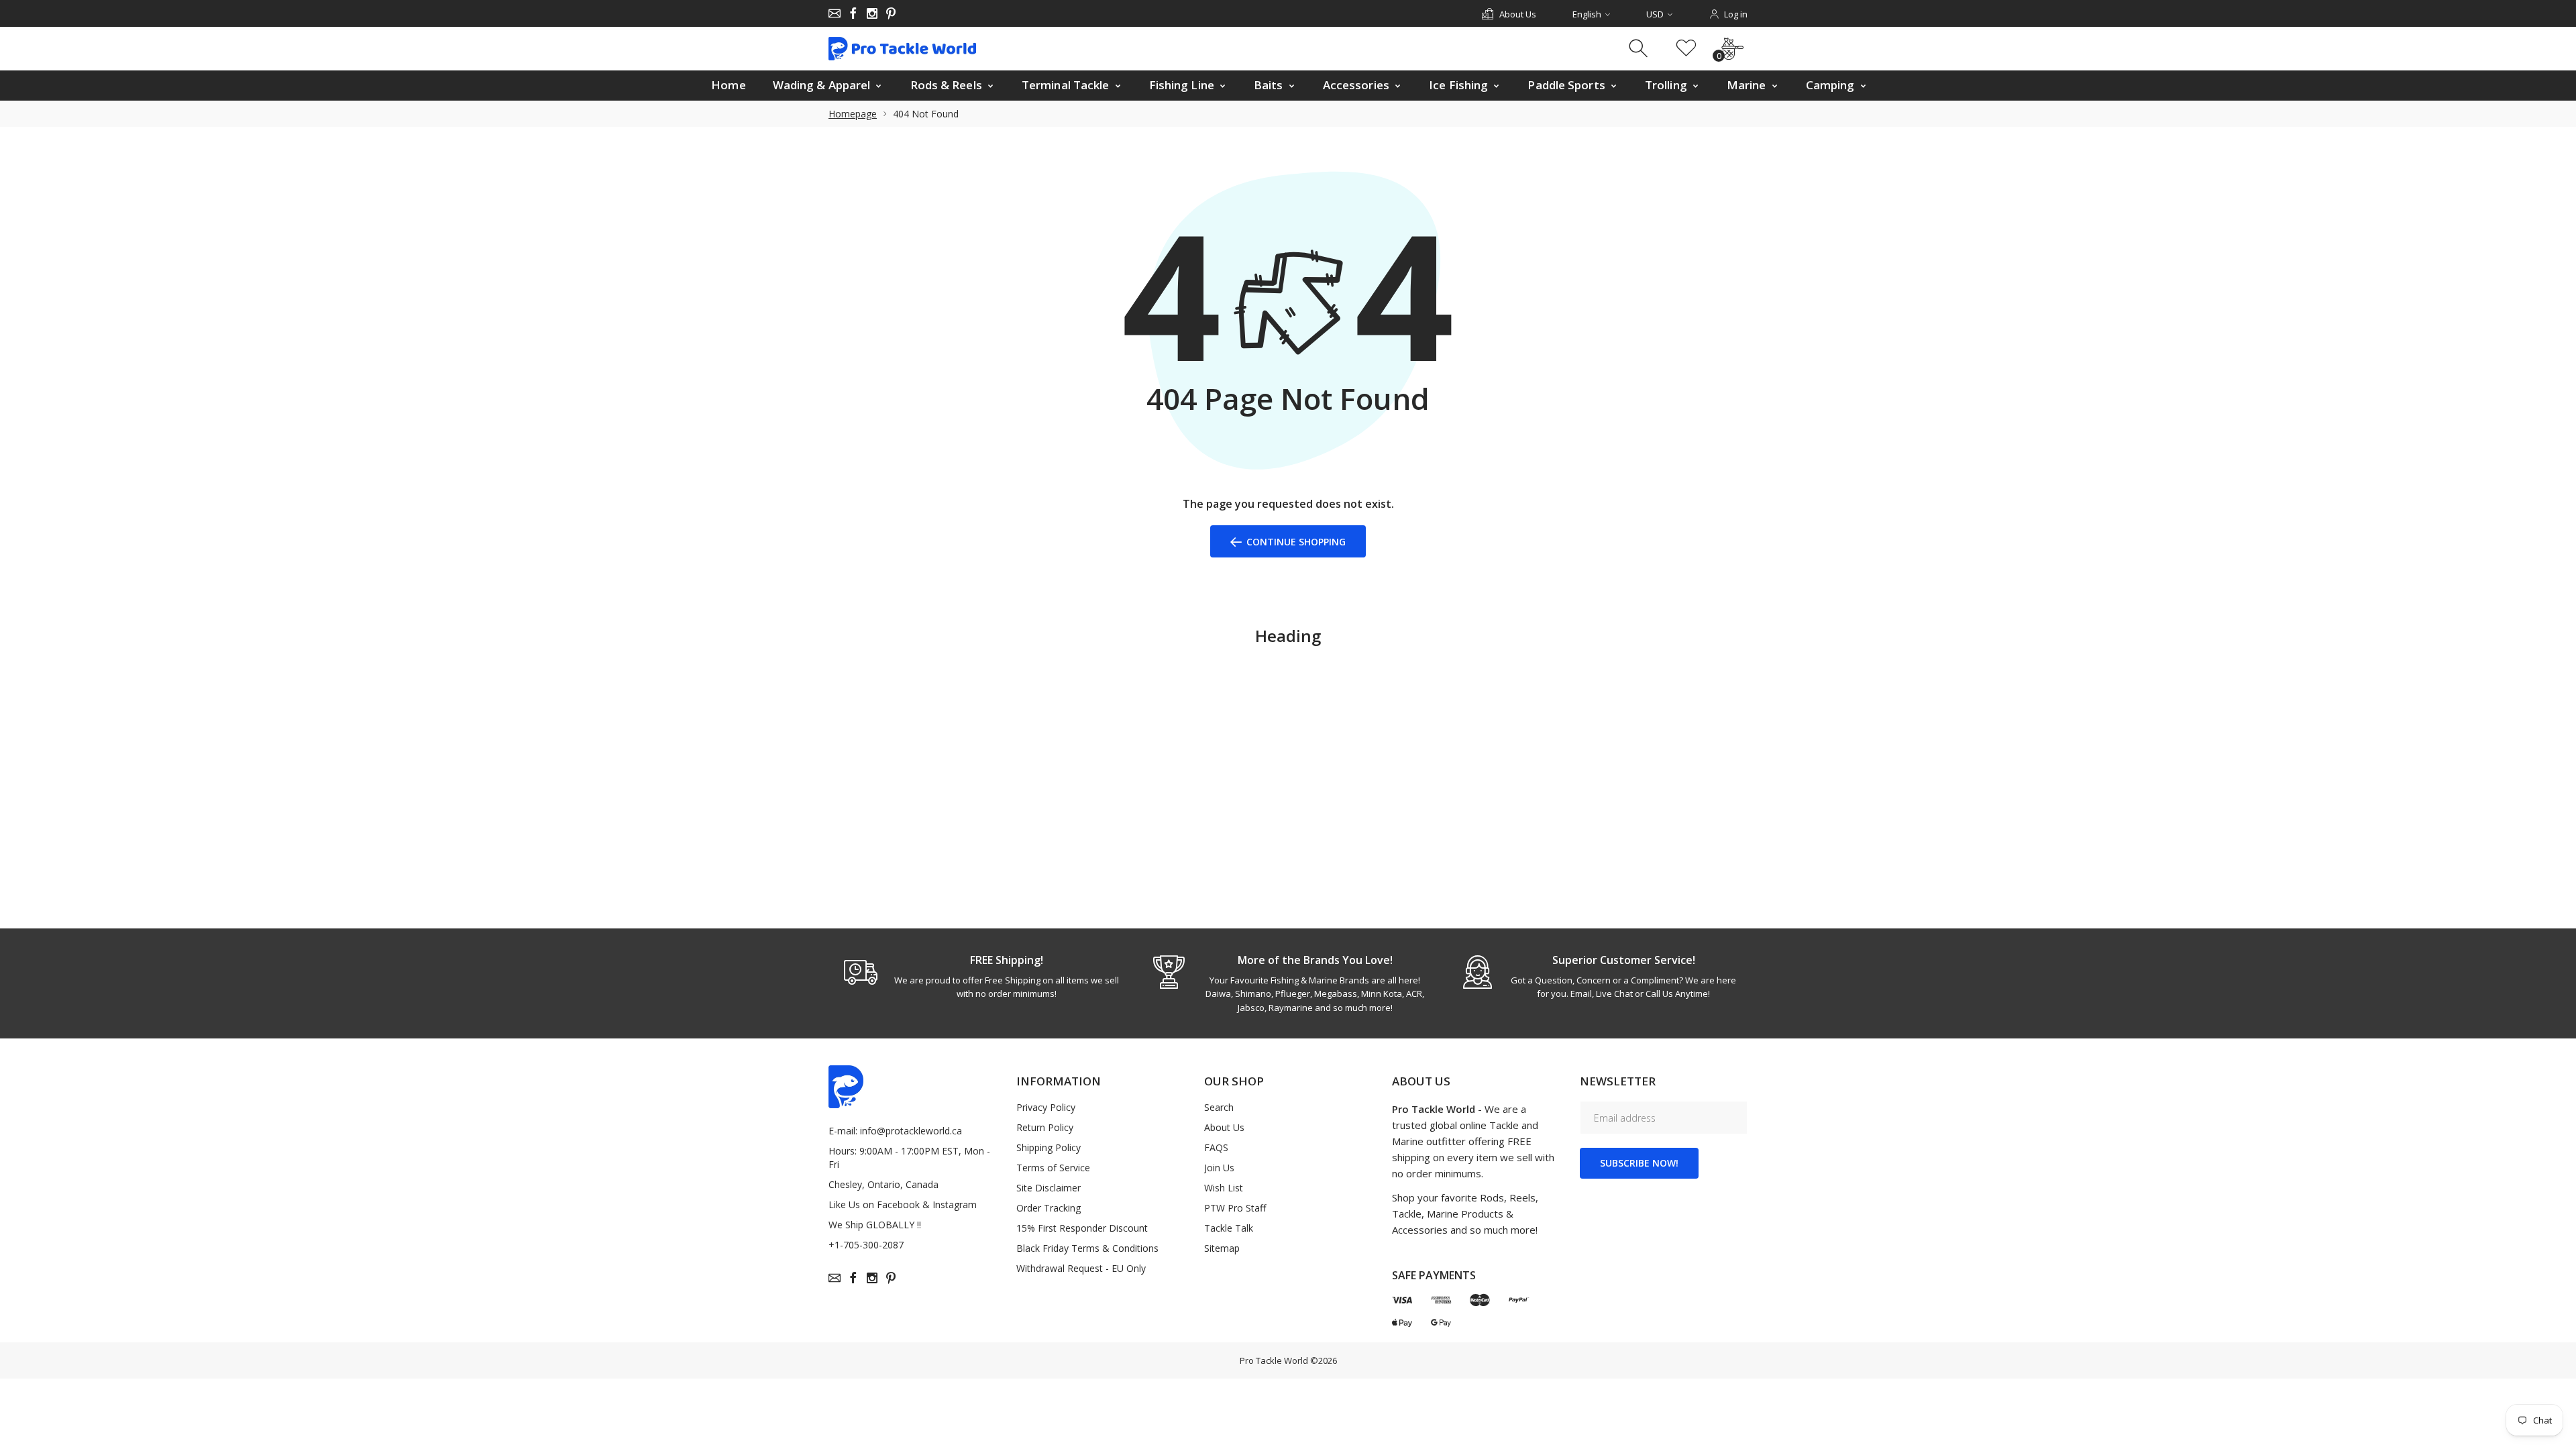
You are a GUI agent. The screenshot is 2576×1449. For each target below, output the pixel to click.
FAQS (1216, 1147)
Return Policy (1045, 1127)
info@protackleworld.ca (911, 1131)
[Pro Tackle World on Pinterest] (891, 13)
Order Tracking (1049, 1208)
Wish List (1224, 1188)
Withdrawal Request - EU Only (1081, 1268)
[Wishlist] (1686, 49)
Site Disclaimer (1049, 1188)
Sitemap (1222, 1248)
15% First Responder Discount (1082, 1228)
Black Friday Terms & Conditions (1087, 1248)
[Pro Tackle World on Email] (835, 13)
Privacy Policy (1046, 1107)
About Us (1224, 1127)
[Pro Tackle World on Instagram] (872, 13)
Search (1219, 1107)
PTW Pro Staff (1235, 1208)
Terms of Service (1053, 1168)
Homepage (853, 114)
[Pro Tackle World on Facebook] (853, 13)
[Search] (1640, 49)
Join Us (1219, 1168)
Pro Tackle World (1274, 1360)
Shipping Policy (1049, 1147)
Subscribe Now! (1639, 1163)
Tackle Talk (1229, 1228)
